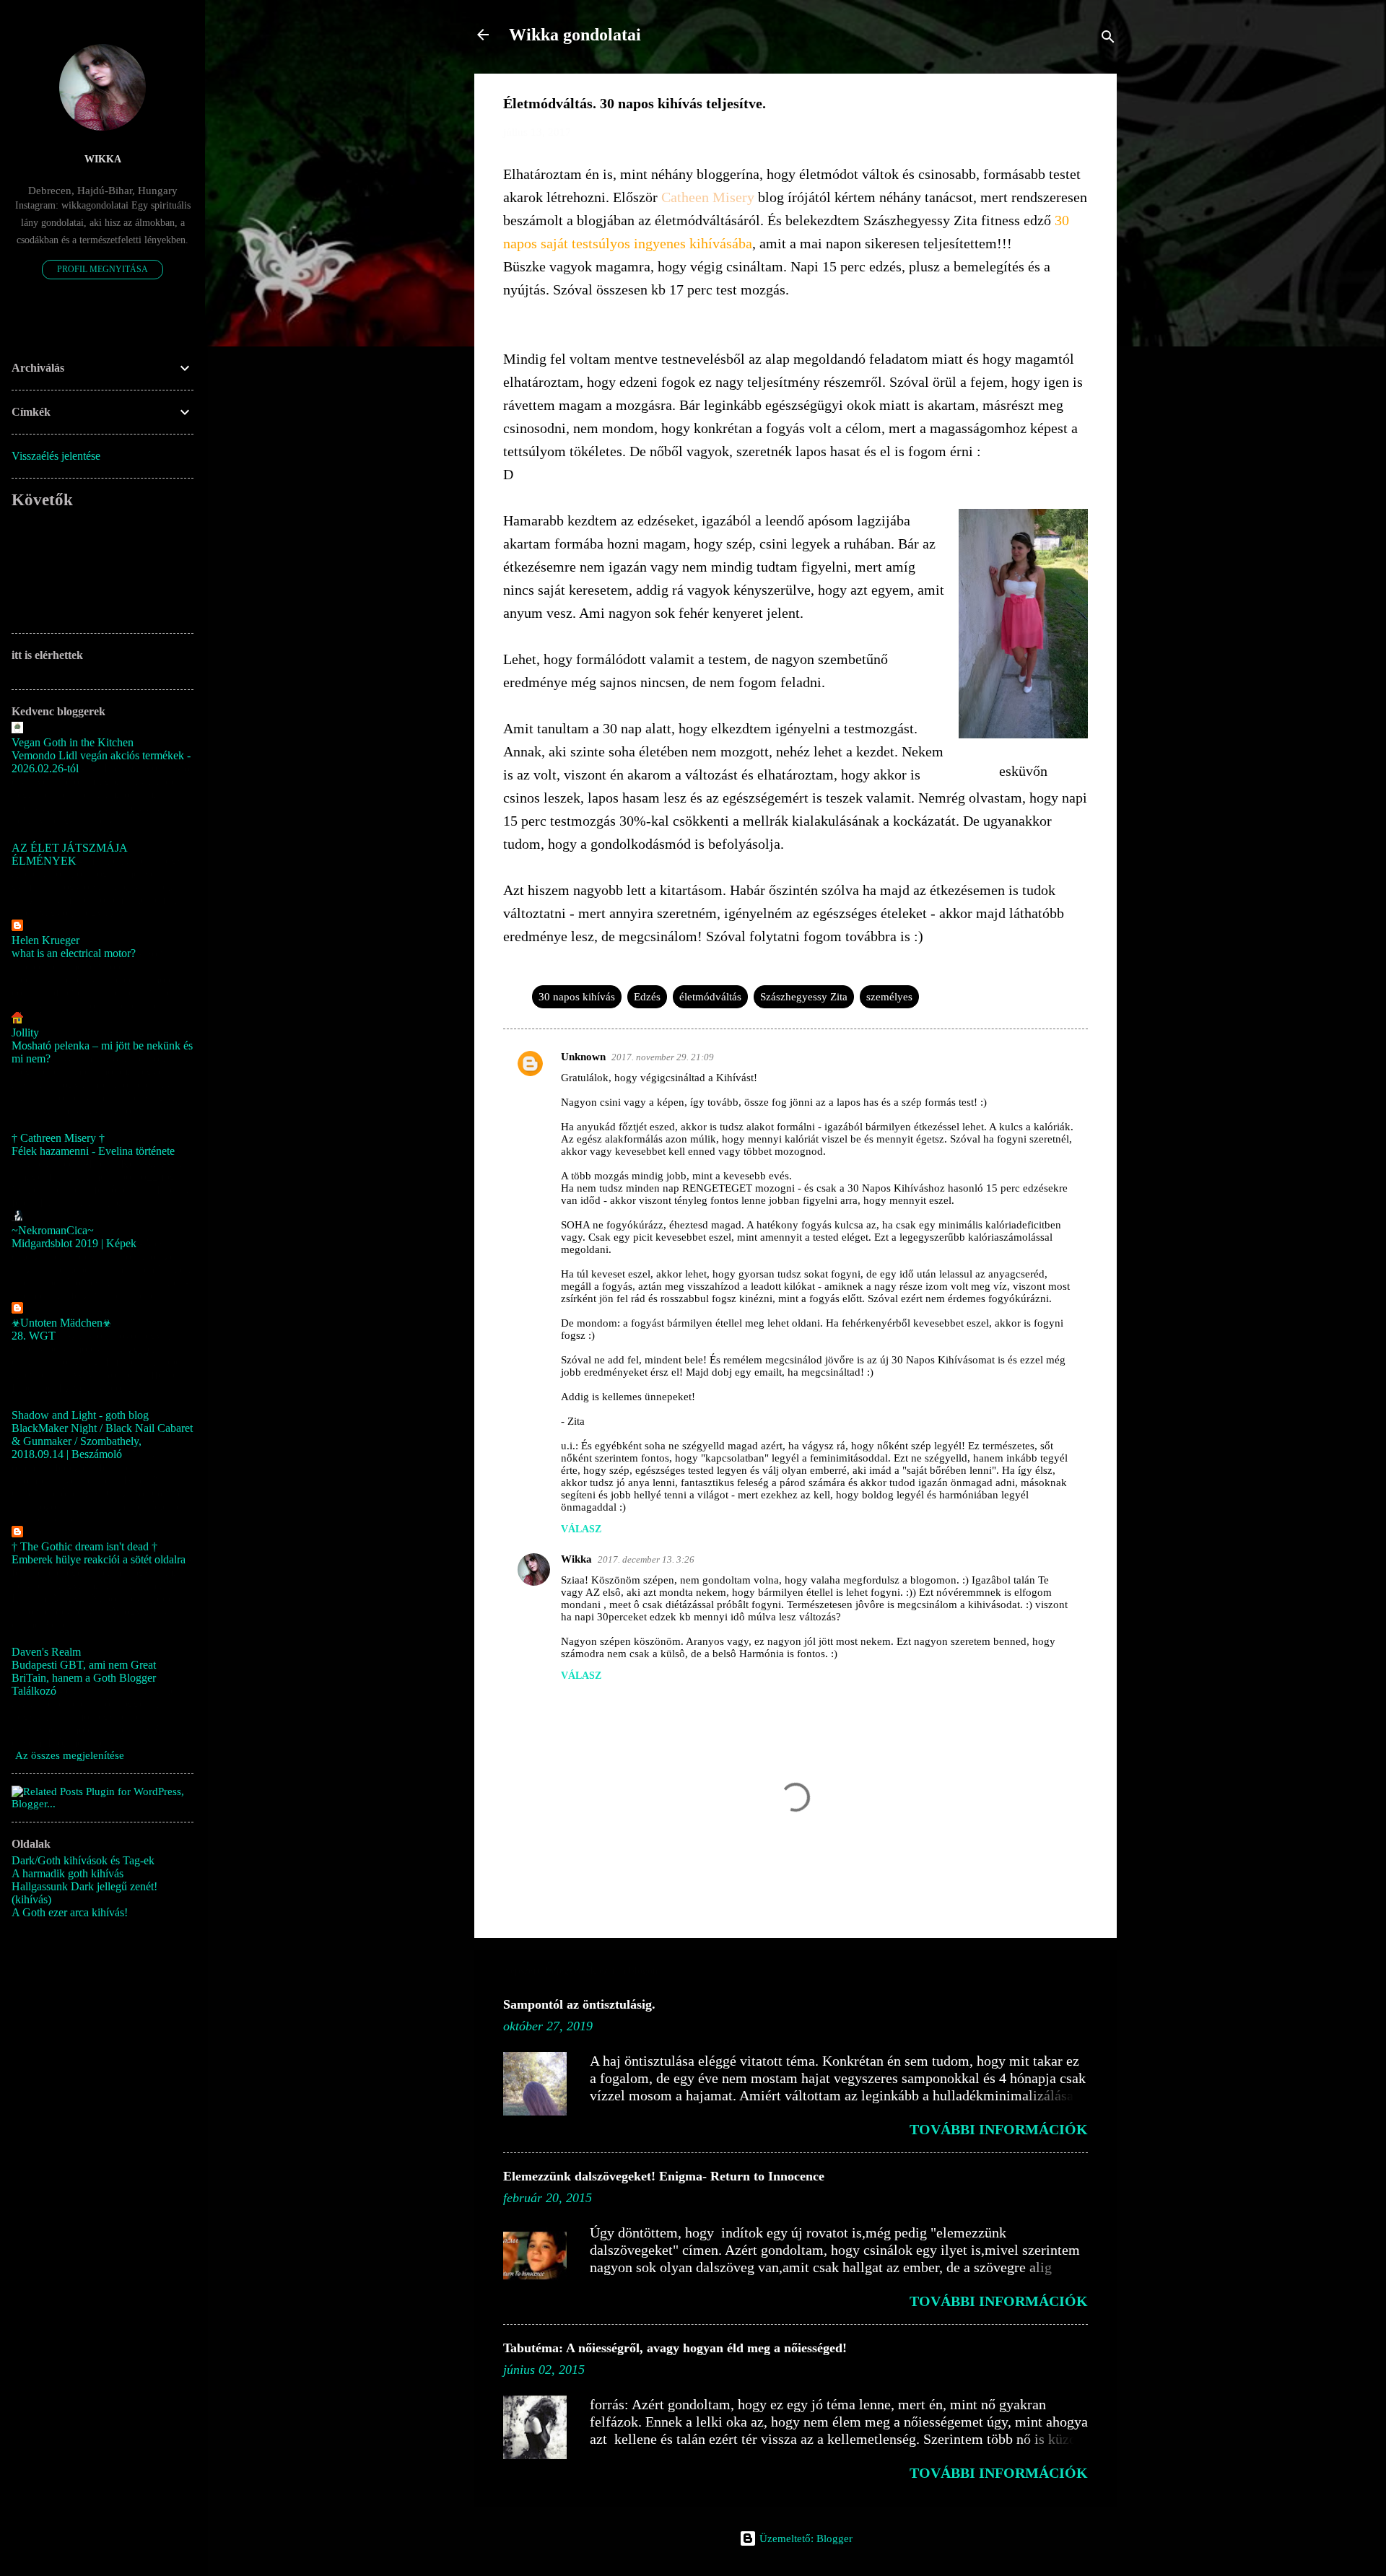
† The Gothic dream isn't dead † (84, 1546)
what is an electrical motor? (74, 953)
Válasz (581, 1529)
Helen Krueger (45, 940)
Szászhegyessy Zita (804, 997)
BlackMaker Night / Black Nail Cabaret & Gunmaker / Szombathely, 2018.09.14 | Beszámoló (102, 1441)
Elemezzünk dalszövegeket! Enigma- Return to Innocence (664, 2176)
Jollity (25, 1032)
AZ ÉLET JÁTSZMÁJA (70, 848)
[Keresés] (1108, 39)
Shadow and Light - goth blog (80, 1415)
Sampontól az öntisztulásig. (579, 2004)
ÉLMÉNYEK (44, 861)
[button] (1079, 106)
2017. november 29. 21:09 (663, 1057)
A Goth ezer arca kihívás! (70, 1912)
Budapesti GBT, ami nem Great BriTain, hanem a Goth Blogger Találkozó (84, 1678)
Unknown (583, 1057)
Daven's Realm (46, 1652)
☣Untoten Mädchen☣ (61, 1323)
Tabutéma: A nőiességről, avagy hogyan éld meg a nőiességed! (675, 2348)
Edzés (647, 997)
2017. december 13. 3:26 (646, 1559)
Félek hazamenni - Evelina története (93, 1151)
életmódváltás (710, 997)
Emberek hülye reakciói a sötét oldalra (99, 1559)
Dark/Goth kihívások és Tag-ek (83, 1860)
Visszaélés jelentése (56, 456)
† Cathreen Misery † (58, 1138)
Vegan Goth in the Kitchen (73, 742)
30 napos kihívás (577, 997)
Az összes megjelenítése (70, 1755)
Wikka (576, 1559)
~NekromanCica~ (53, 1230)
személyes (889, 997)
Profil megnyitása (103, 269)
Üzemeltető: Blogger (805, 2538)
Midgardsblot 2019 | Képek (74, 1243)
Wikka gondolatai (575, 35)
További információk (999, 2129)
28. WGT (34, 1336)
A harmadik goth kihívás (67, 1873)
